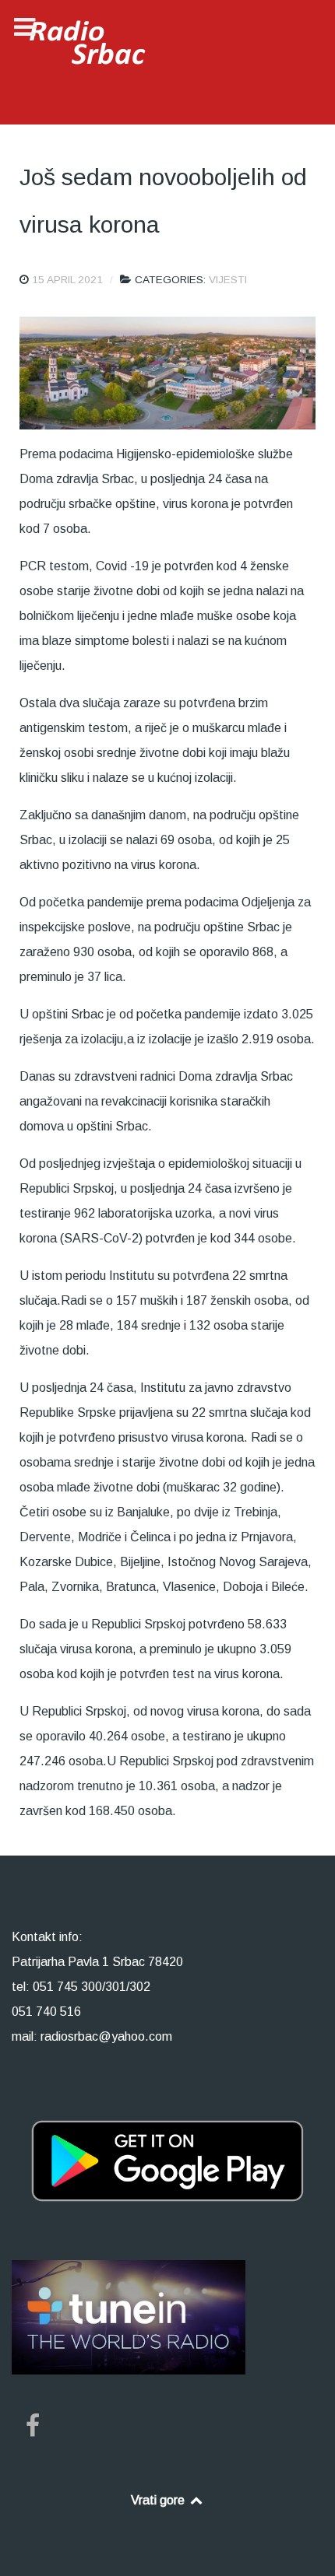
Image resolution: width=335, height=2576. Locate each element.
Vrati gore (159, 2500)
